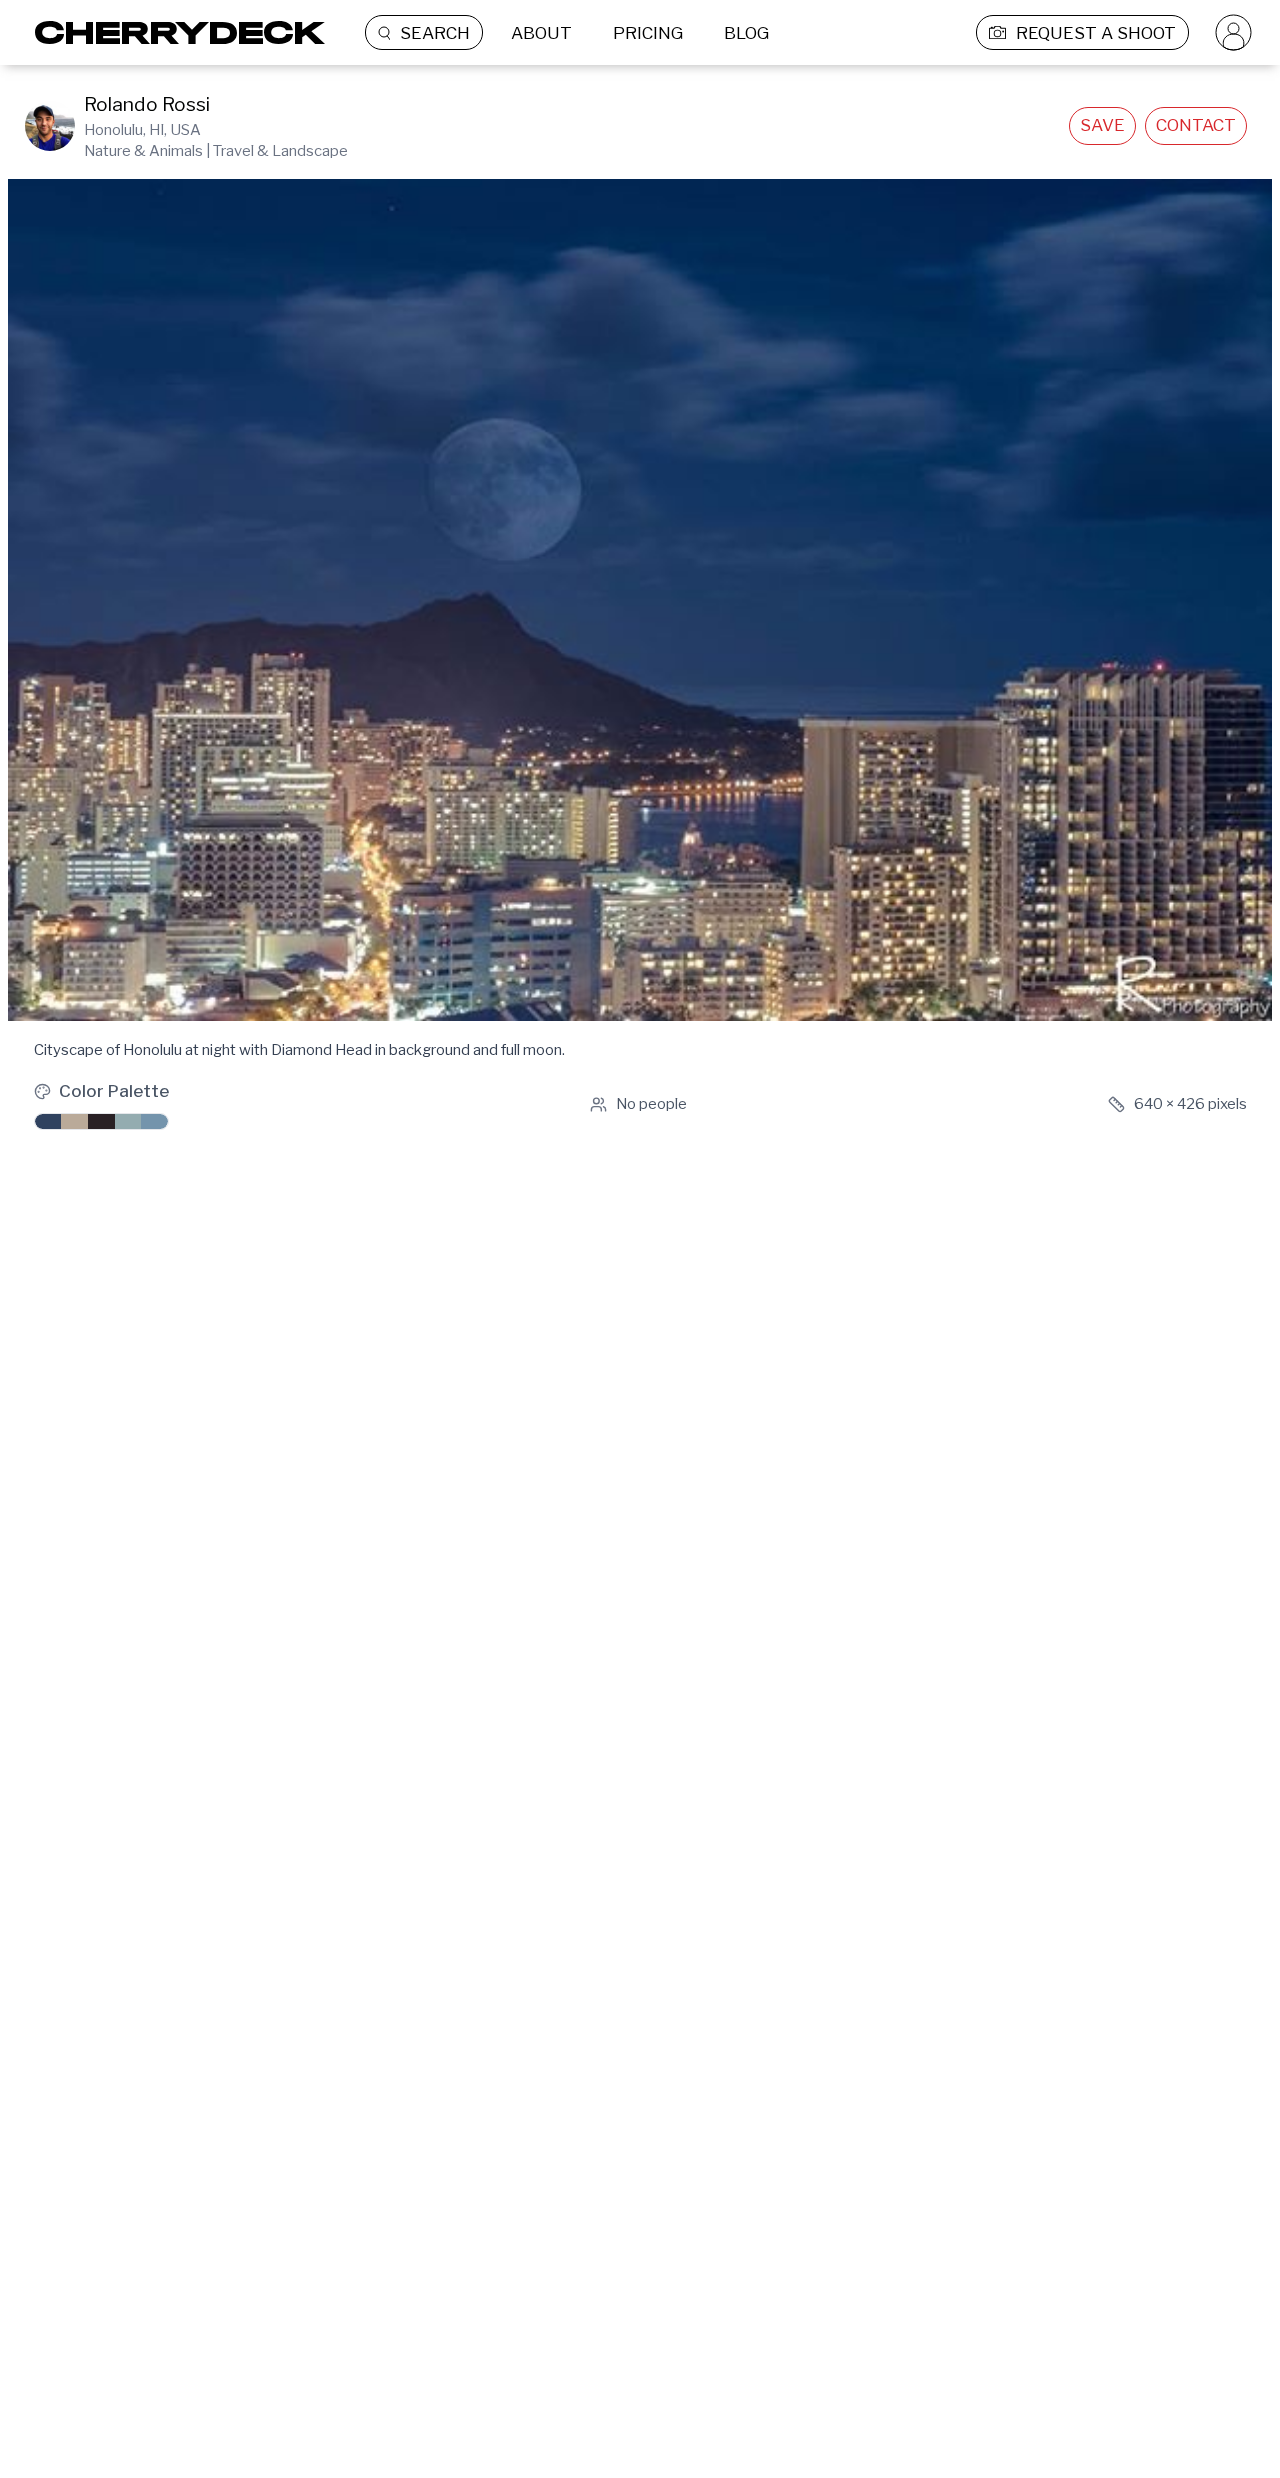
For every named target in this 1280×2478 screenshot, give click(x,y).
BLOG (746, 33)
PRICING (648, 33)
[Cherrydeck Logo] (172, 32)
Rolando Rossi (147, 104)
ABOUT (541, 33)
